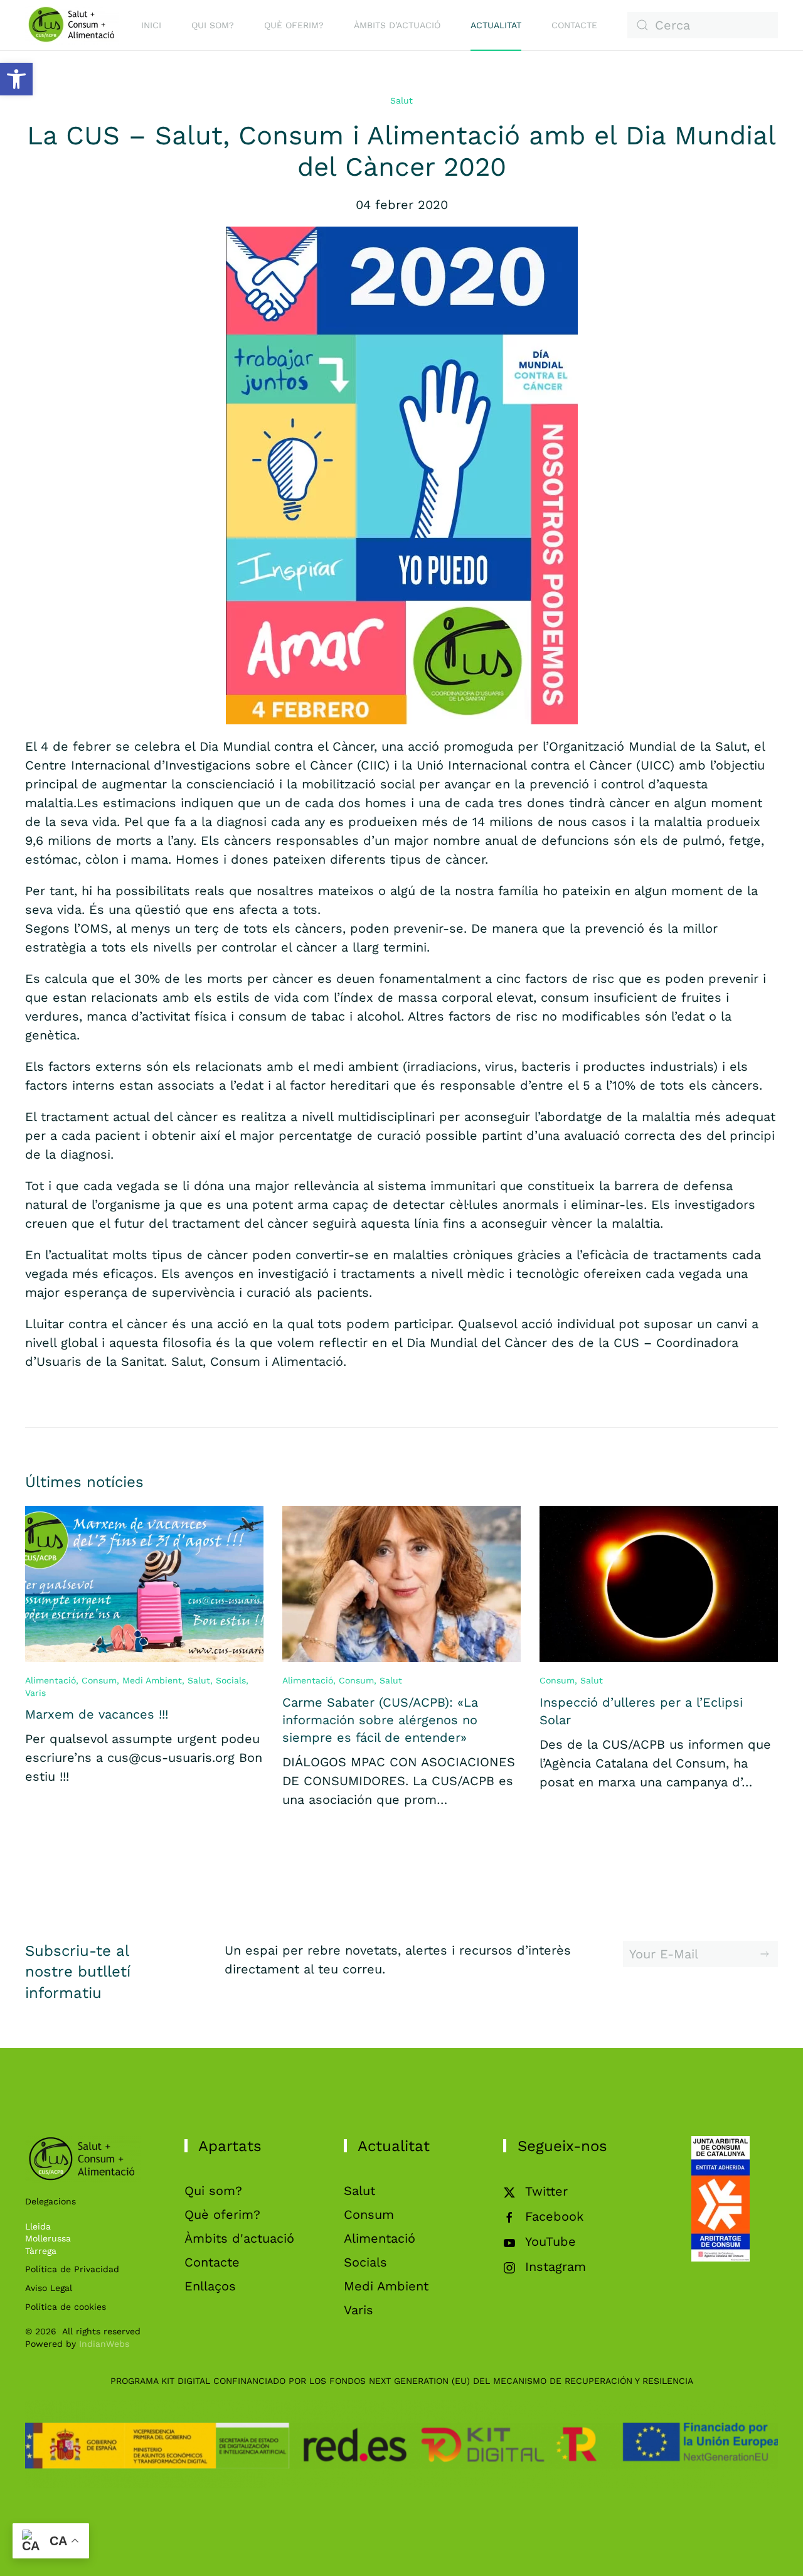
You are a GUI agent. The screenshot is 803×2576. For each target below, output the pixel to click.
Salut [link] (401, 100)
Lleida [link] (38, 2226)
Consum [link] (99, 1680)
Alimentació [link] (51, 1680)
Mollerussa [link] (48, 2238)
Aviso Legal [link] (49, 2288)
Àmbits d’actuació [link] (397, 25)
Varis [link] (35, 1693)
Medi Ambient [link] (152, 1680)
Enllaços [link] (210, 2286)
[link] (16, 79)
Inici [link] (151, 25)
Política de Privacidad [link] (72, 2269)
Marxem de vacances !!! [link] (97, 1714)
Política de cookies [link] (66, 2307)
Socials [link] (231, 1680)
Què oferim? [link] (294, 25)
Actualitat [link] (496, 25)
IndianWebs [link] (104, 2344)
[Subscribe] (765, 1954)
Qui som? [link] (213, 25)
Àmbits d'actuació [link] (239, 2238)
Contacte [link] (574, 25)
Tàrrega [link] (41, 2251)
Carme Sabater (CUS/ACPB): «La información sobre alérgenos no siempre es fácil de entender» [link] (380, 1720)
